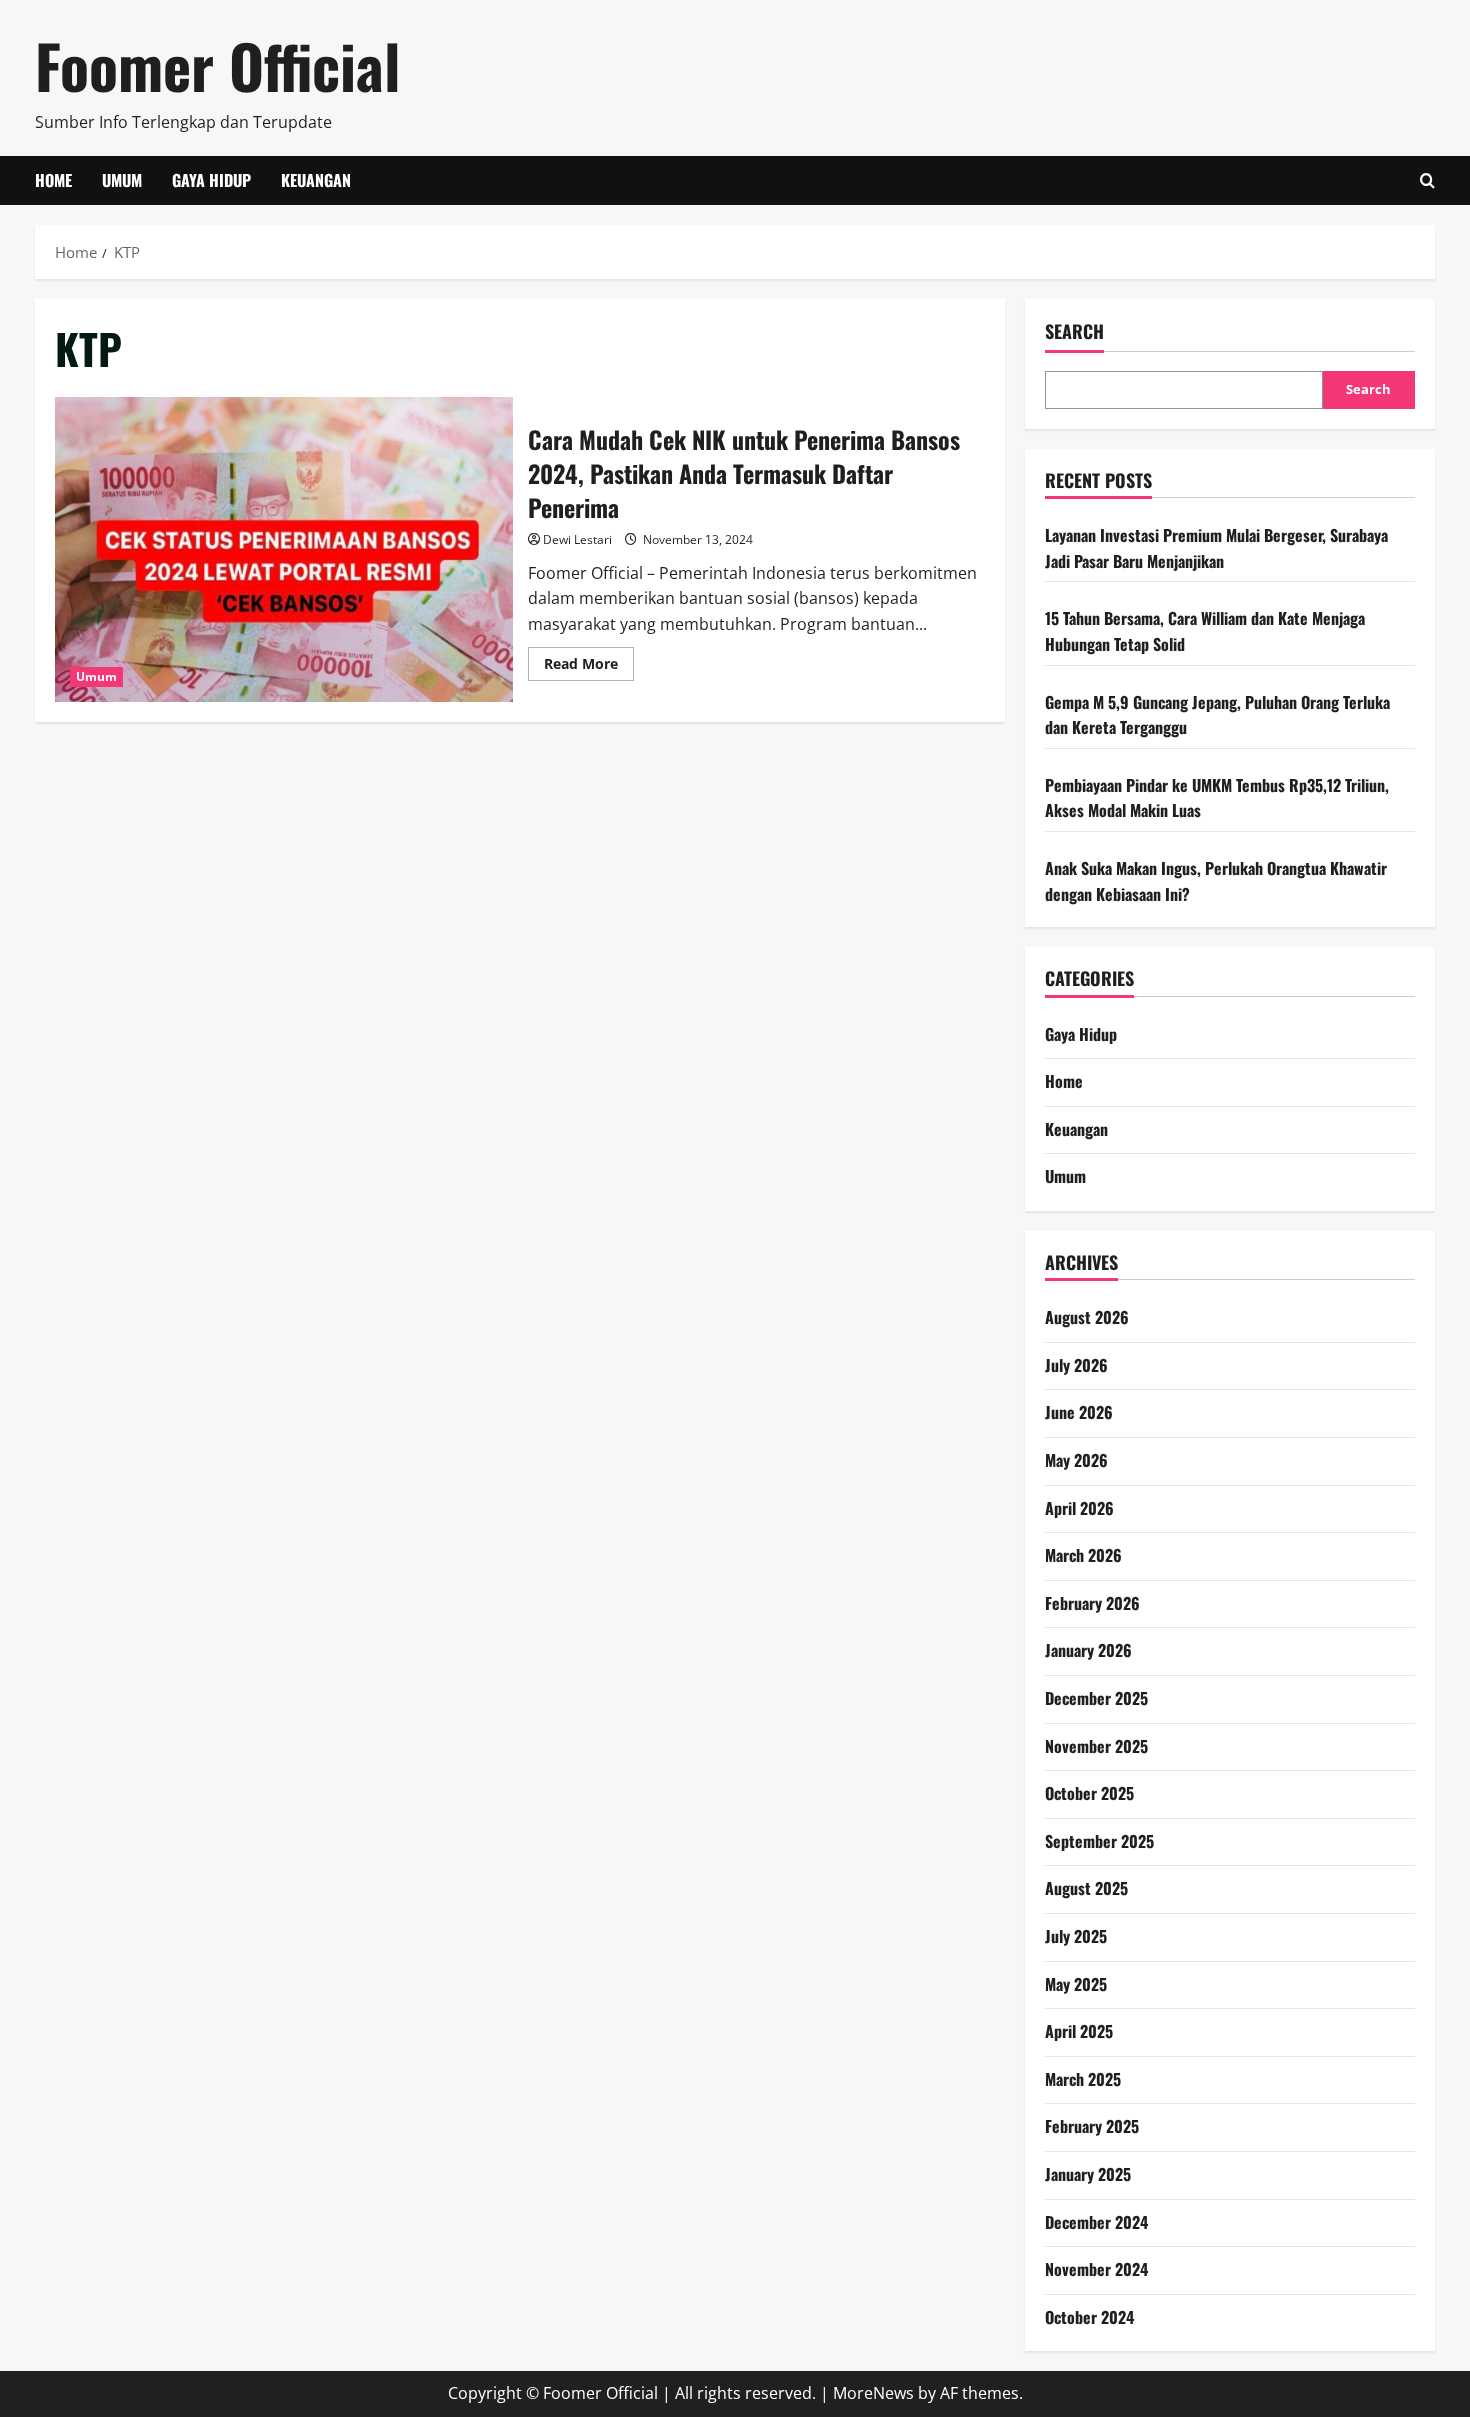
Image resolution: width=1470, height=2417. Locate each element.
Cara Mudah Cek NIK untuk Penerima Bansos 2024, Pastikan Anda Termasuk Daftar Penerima (284, 549)
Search (1074, 331)
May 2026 (1076, 1460)
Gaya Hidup (211, 180)
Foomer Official (217, 64)
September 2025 (1099, 1841)
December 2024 (1096, 2222)
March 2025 (1083, 2079)
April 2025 (1079, 2031)
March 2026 (1083, 1555)
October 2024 (1089, 2317)
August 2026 (1087, 1317)
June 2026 (1079, 1412)
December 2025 (1096, 1698)
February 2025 (1092, 2126)
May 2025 (1076, 1984)
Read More (589, 667)
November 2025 (1096, 1746)
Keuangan (316, 180)
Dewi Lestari (577, 539)
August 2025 (1086, 1888)
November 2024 (1096, 2269)
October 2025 (1089, 1793)
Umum (122, 180)
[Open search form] (1427, 180)
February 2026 (1092, 1603)
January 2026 (1088, 1650)
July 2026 (1076, 1365)
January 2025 (1088, 2174)
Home (53, 180)
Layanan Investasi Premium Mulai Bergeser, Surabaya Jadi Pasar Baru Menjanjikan (1216, 548)
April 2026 (1079, 1508)
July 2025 (1076, 1936)
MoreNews (873, 2393)
